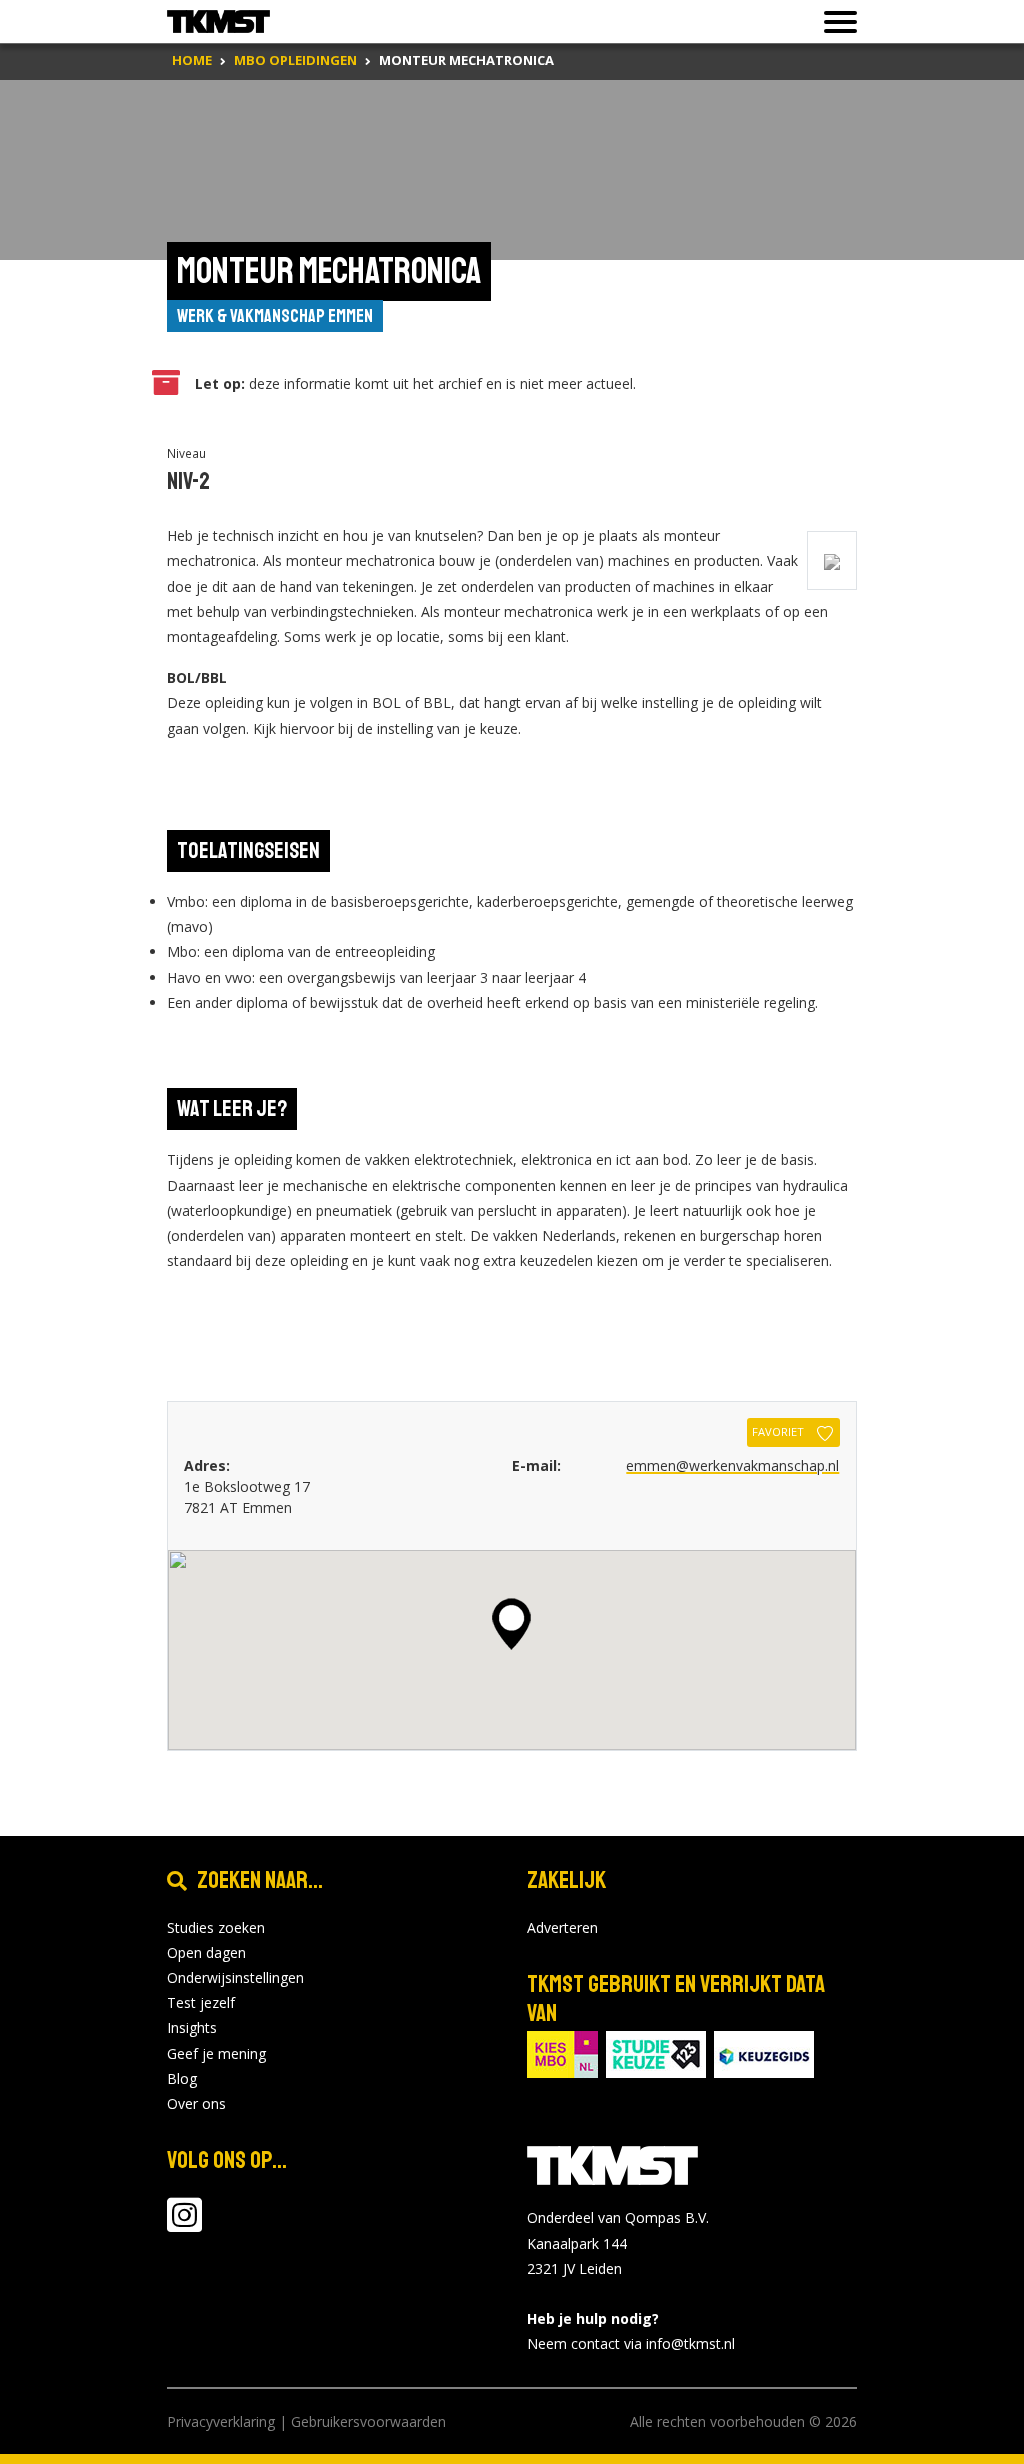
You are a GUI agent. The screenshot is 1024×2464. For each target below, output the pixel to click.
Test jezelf (201, 2002)
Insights (192, 2027)
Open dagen (206, 1952)
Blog (182, 2078)
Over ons (196, 2103)
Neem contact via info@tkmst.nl (631, 2343)
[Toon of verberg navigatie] (834, 22)
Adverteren (562, 1927)
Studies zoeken (216, 1927)
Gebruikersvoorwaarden (368, 2421)
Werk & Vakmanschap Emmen (275, 316)
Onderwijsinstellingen (235, 1977)
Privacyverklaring (221, 2421)
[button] (511, 1624)
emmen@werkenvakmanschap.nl (732, 1465)
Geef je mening (216, 2053)
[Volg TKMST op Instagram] (184, 2224)
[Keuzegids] (764, 2053)
